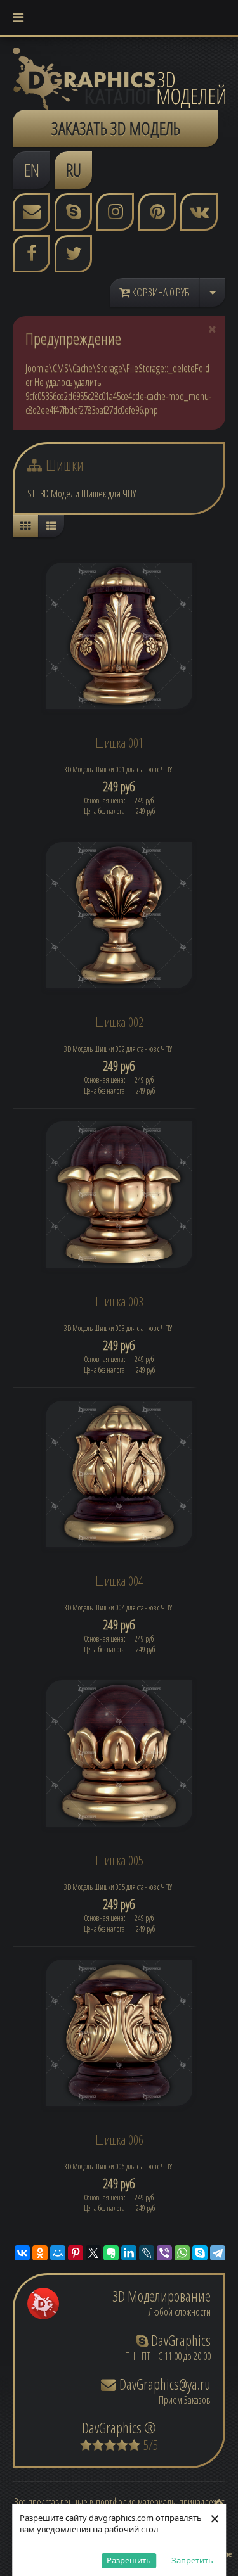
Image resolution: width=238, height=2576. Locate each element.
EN (32, 170)
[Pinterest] (76, 2253)
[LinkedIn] (129, 2253)
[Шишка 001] (119, 635)
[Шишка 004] (119, 1473)
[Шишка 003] (119, 1194)
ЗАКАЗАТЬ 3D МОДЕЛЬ (116, 128)
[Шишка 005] (119, 1752)
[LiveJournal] (147, 2253)
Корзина (160, 292)
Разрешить (129, 2560)
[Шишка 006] (119, 2032)
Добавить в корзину (124, 789)
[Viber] (164, 2253)
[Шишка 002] (119, 914)
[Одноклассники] (40, 2253)
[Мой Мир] (58, 2253)
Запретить (192, 2560)
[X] (93, 2253)
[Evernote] (111, 2253)
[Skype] (200, 2253)
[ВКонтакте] (22, 2253)
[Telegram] (218, 2253)
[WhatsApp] (182, 2253)
